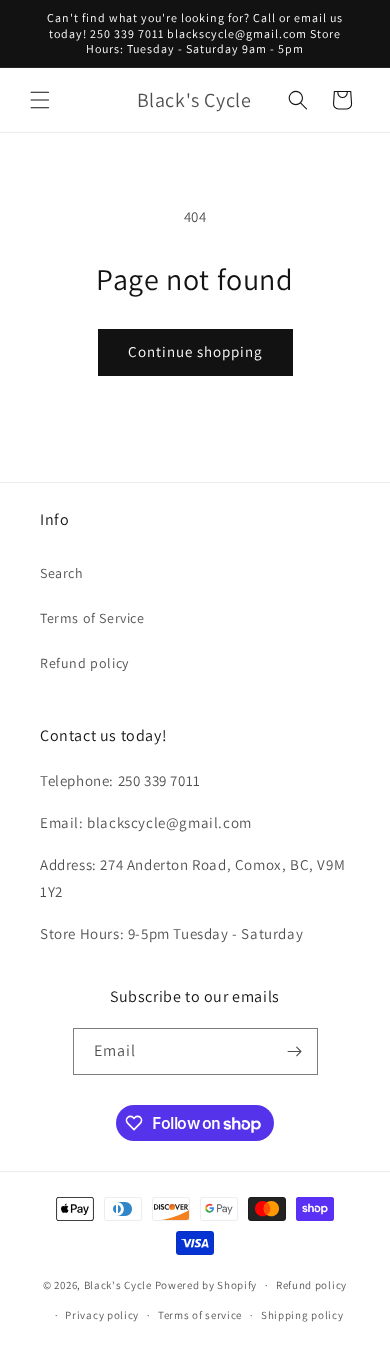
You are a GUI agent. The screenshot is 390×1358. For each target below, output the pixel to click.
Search (62, 573)
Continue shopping (195, 351)
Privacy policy (102, 1315)
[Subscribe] (295, 1051)
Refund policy (84, 663)
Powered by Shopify (206, 1285)
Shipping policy (302, 1315)
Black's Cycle (118, 1285)
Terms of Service (92, 618)
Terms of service (200, 1315)
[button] (40, 100)
